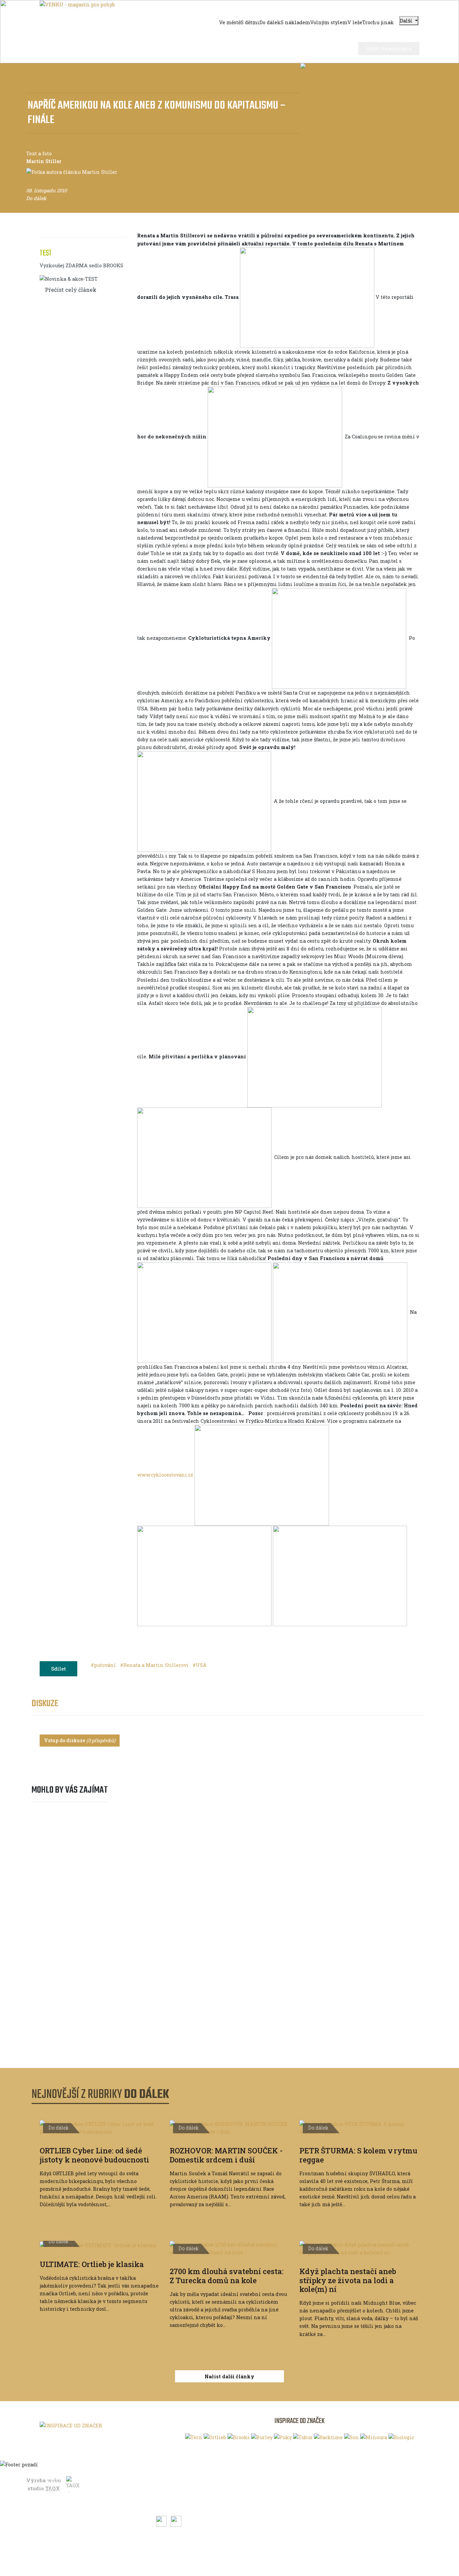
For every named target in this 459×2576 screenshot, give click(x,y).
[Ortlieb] (215, 2437)
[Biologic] (401, 2437)
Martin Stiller (44, 161)
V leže (55, 2543)
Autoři (164, 2491)
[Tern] (194, 2437)
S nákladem (62, 2522)
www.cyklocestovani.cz (165, 1475)
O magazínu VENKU (289, 2483)
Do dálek (58, 2512)
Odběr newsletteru (389, 49)
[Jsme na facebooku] (162, 2520)
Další (407, 21)
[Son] (351, 2437)
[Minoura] (374, 2437)
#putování (104, 1665)
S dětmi (57, 2501)
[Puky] (283, 2437)
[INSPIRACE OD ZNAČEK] (71, 2426)
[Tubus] (303, 2437)
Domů (55, 2480)
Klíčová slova (172, 2480)
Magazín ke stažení (180, 2501)
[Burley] (262, 2437)
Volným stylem (66, 2532)
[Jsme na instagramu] (176, 2520)
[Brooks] (239, 2437)
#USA (200, 1665)
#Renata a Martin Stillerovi (155, 1665)
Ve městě (58, 2491)
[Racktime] (328, 2437)
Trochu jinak (64, 2553)
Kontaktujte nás (284, 2493)
